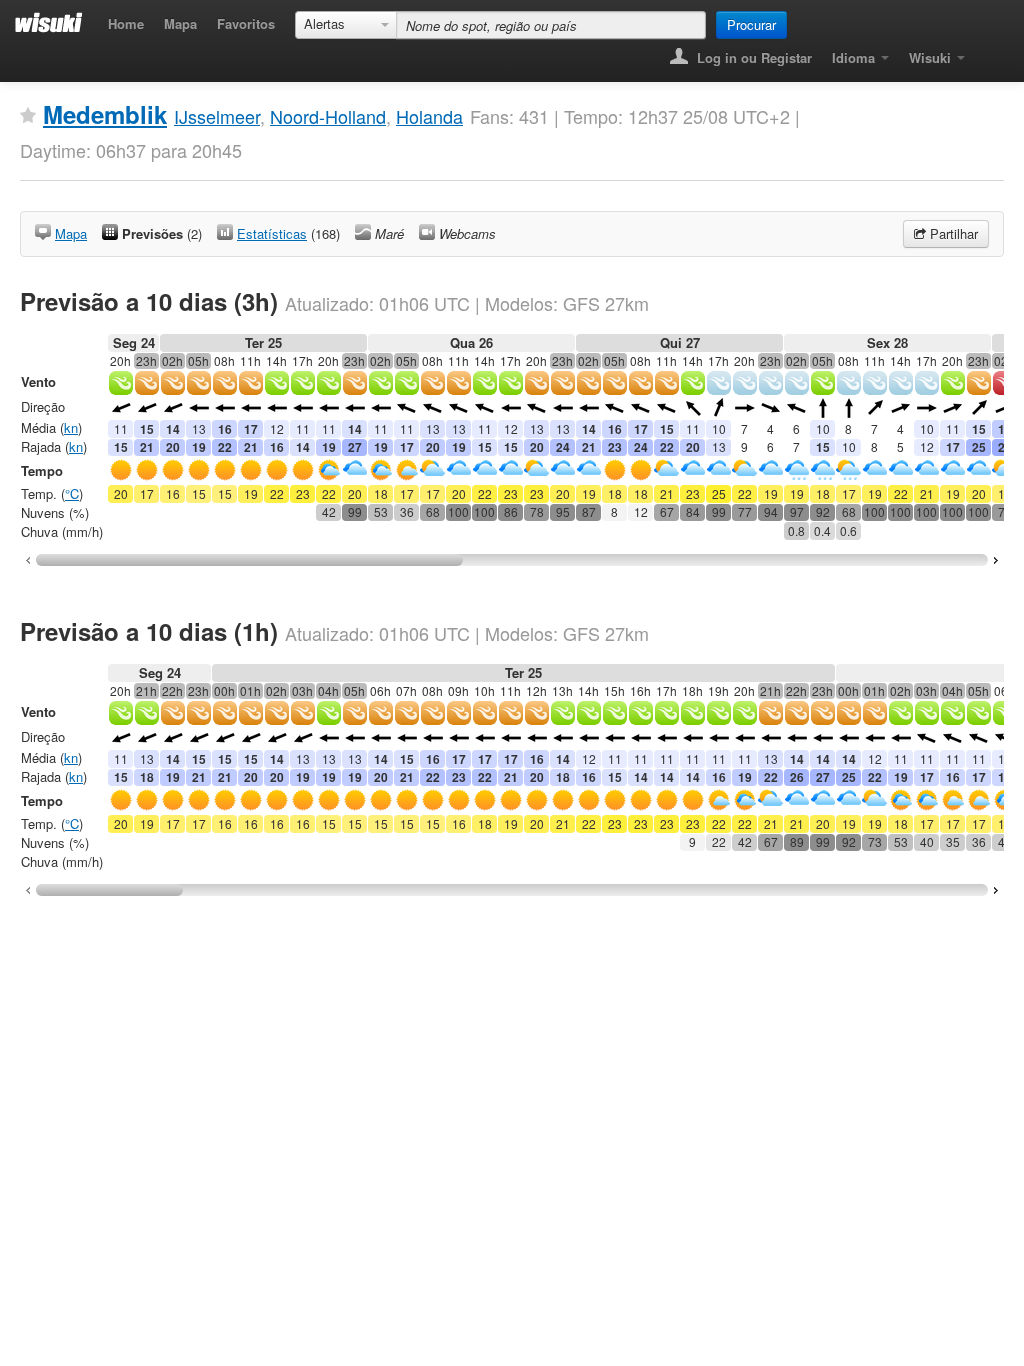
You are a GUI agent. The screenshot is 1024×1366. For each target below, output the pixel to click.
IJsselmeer (217, 116)
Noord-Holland (328, 116)
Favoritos (246, 23)
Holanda (429, 116)
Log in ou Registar (752, 57)
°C (72, 493)
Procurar (751, 24)
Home (126, 23)
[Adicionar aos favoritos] (28, 116)
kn (71, 427)
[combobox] (346, 25)
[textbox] (551, 25)
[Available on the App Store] (989, 51)
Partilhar (952, 233)
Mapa (180, 23)
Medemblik (105, 114)
